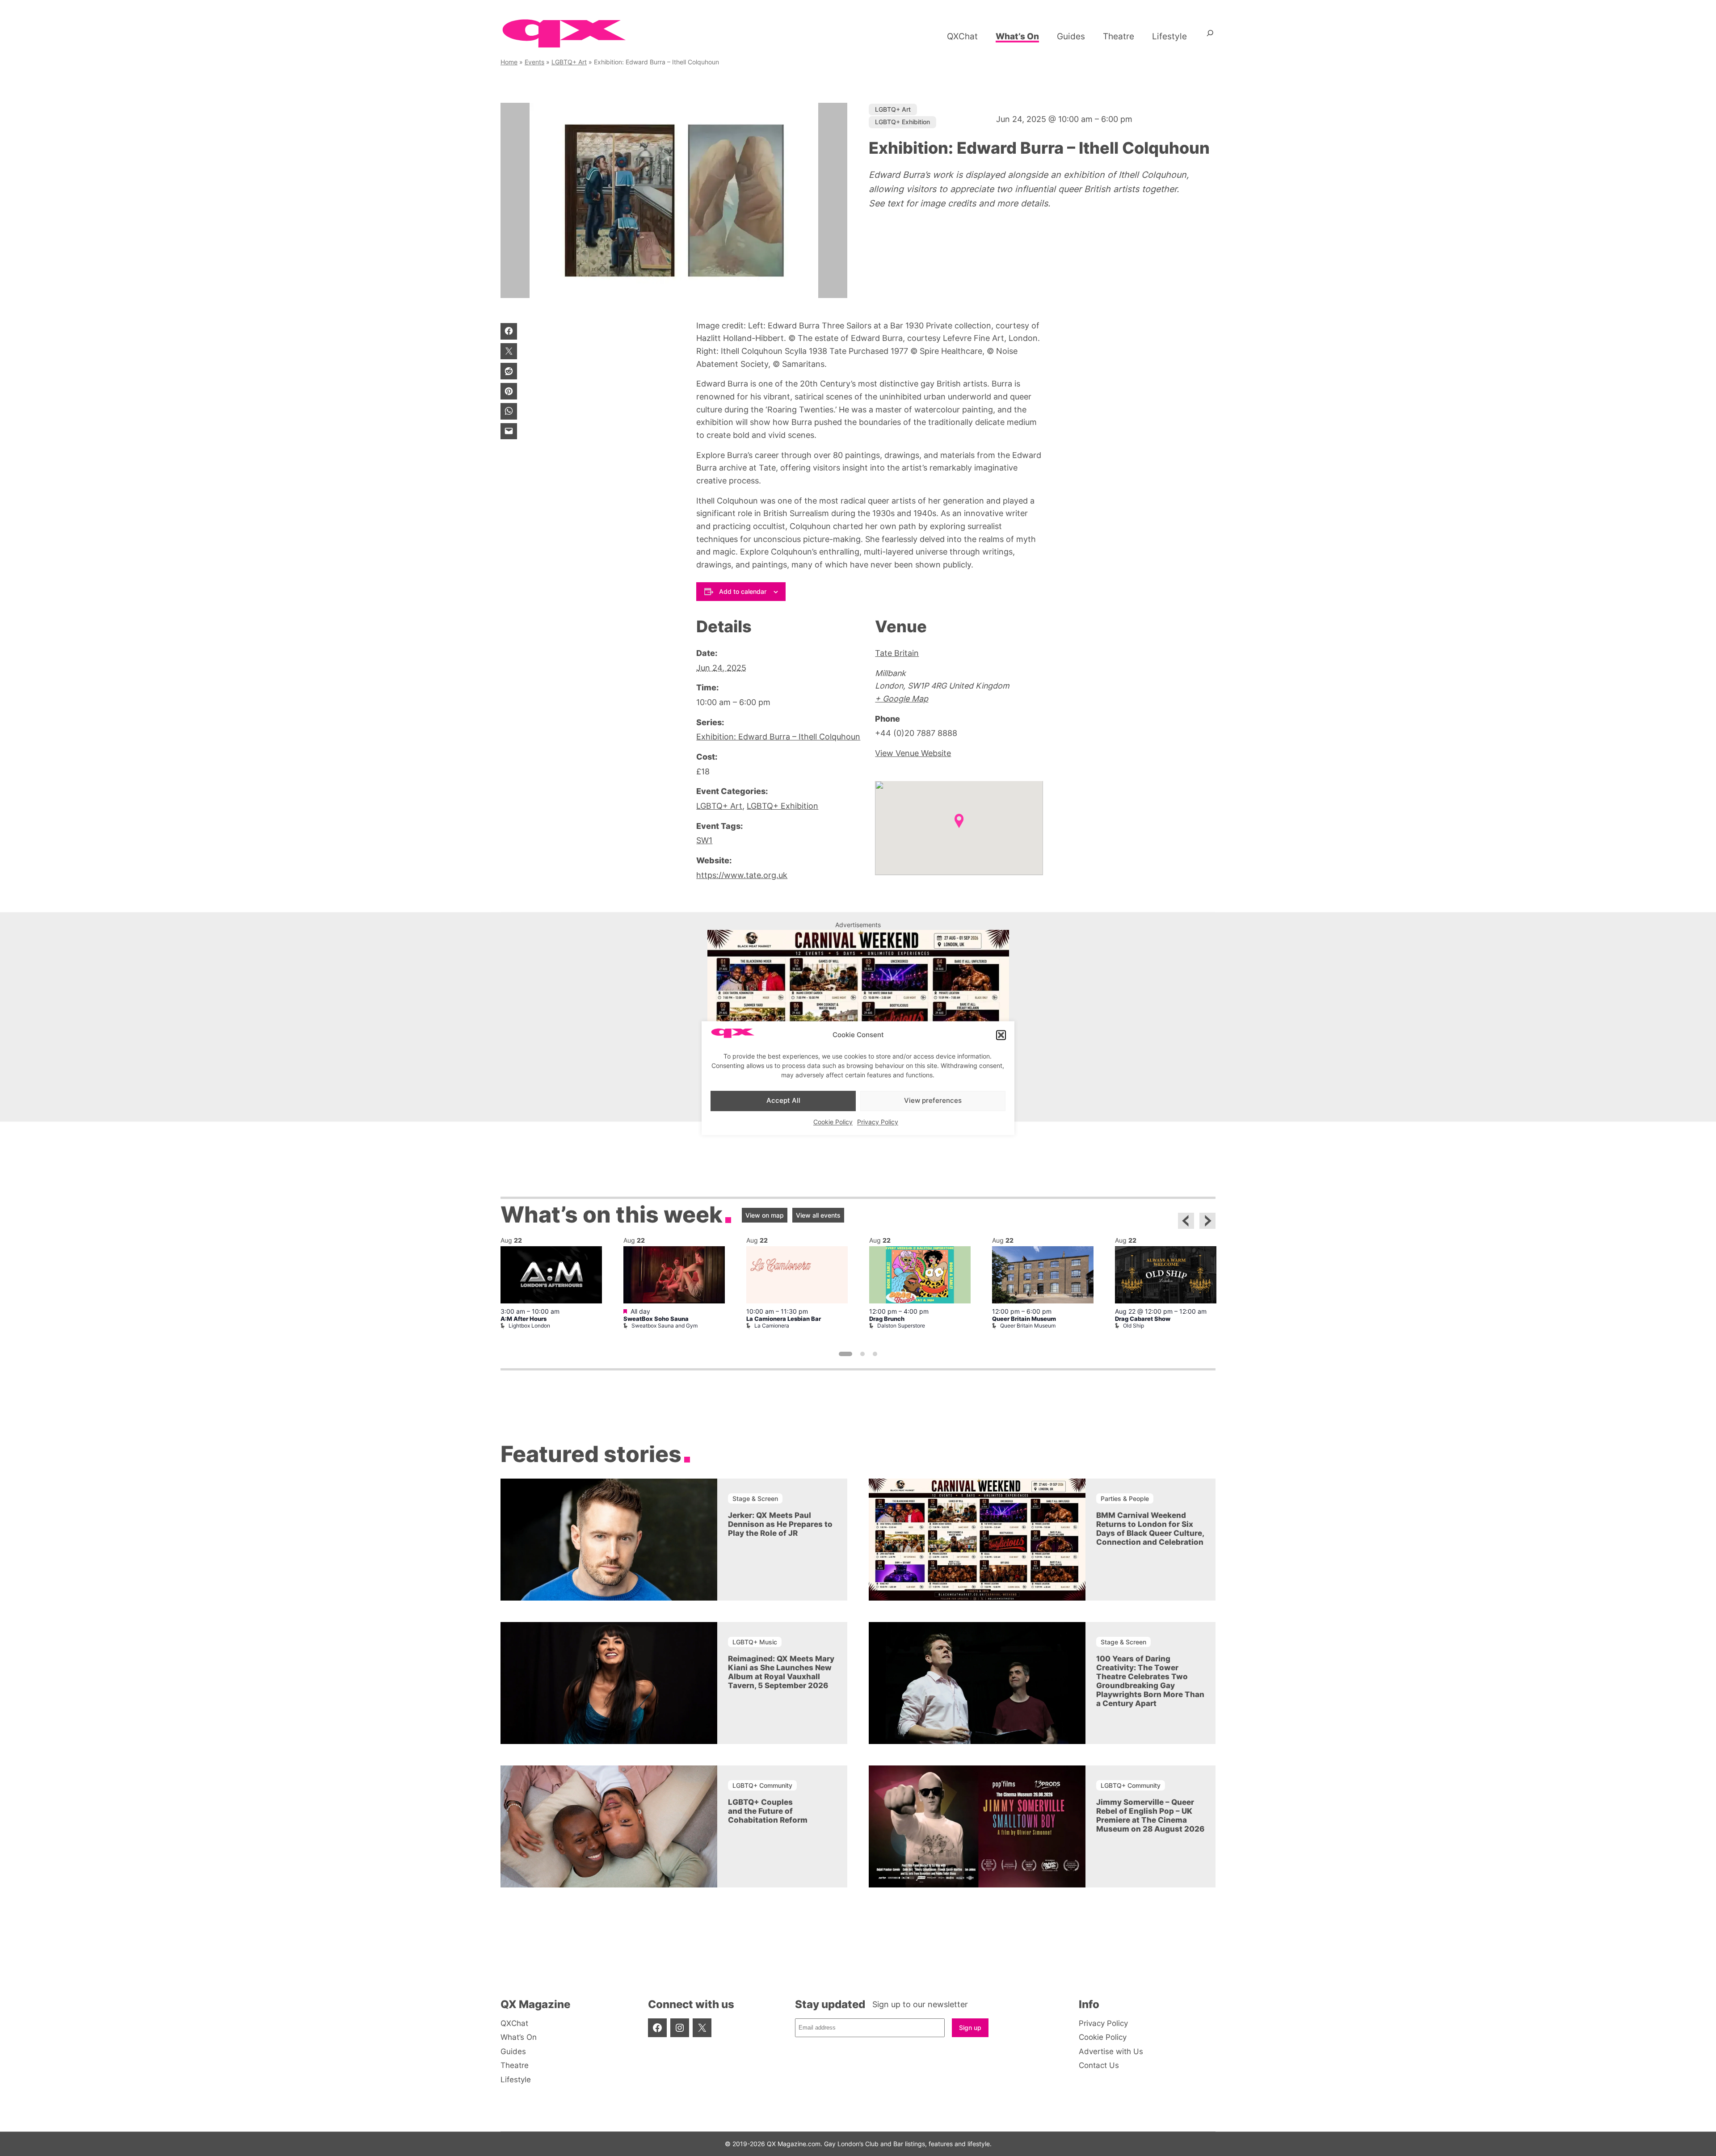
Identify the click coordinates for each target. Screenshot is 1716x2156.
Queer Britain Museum (1024, 1319)
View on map (765, 1215)
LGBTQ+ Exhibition (902, 122)
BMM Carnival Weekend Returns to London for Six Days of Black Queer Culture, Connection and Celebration (1150, 1529)
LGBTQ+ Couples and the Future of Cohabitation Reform (768, 1811)
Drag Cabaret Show (1143, 1319)
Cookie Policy (833, 1122)
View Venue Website (913, 753)
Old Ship (1133, 1326)
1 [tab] (845, 1354)
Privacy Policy (878, 1122)
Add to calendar (743, 591)
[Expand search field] (1210, 36)
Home (509, 62)
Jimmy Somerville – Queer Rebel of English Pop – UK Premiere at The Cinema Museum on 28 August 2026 (1150, 1816)
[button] (1001, 1035)
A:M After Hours (524, 1319)
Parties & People (1125, 1498)
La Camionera (772, 1326)
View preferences (933, 1101)
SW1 (704, 840)
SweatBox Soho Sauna (656, 1319)
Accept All (783, 1101)
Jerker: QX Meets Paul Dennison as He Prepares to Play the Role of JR (780, 1524)
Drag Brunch (887, 1319)
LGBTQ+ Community (762, 1785)
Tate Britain (897, 653)
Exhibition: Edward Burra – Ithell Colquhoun (778, 737)
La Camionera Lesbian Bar (784, 1319)
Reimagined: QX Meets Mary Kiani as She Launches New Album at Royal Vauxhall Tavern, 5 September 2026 (781, 1672)
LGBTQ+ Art (569, 62)
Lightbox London (529, 1326)
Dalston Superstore (901, 1326)
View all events (818, 1215)
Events (534, 62)
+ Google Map (902, 699)
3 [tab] (875, 1354)
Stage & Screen (755, 1498)
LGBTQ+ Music (755, 1642)
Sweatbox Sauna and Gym (665, 1326)
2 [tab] (862, 1354)
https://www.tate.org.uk (742, 875)
